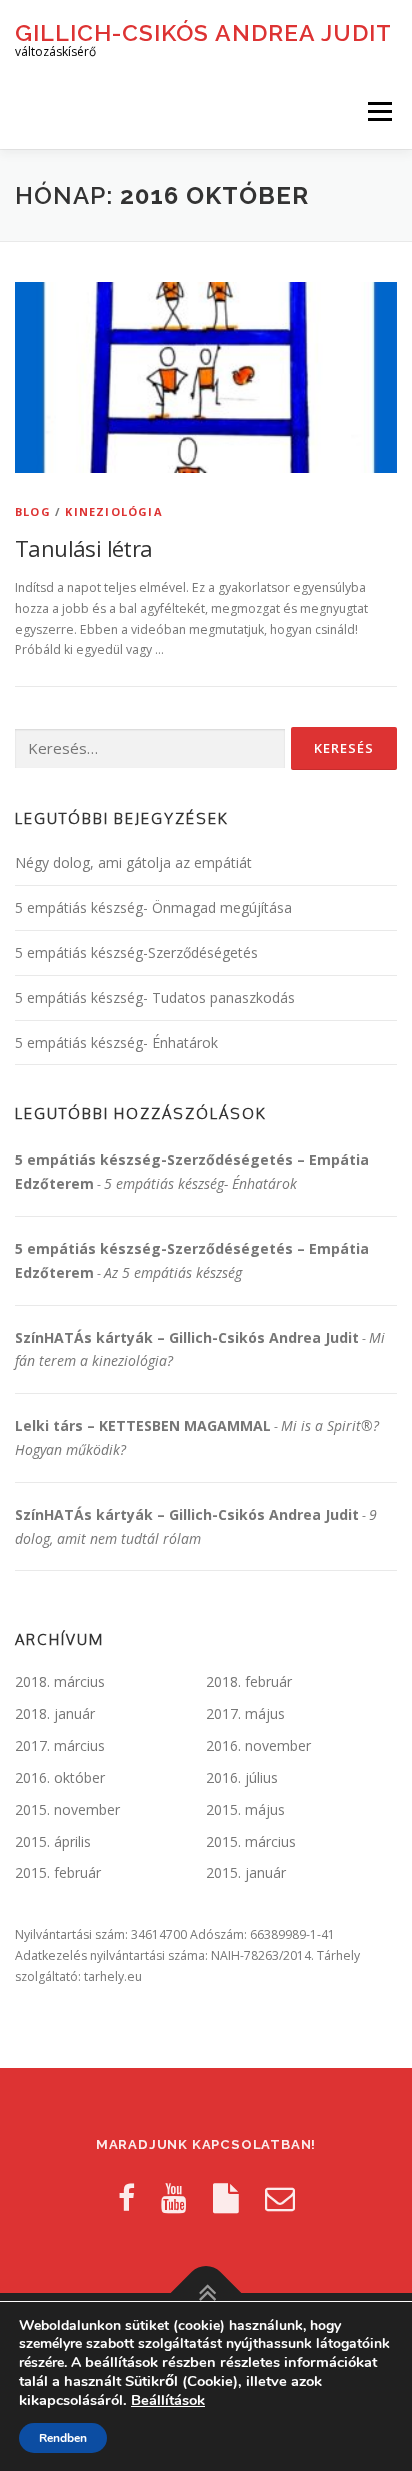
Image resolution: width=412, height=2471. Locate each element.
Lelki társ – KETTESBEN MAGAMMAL (143, 1425)
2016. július (242, 1777)
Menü (378, 111)
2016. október (60, 1777)
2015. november (67, 1809)
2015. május (245, 1809)
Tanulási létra (84, 548)
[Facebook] (126, 2197)
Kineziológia (113, 511)
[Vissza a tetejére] (206, 2293)
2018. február (249, 1681)
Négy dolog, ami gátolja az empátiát (133, 862)
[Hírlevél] (280, 2197)
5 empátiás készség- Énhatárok (116, 1042)
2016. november (258, 1745)
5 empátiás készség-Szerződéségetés (136, 952)
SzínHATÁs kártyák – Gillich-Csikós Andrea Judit (187, 1337)
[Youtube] (174, 2197)
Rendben (63, 2438)
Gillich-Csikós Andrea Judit (203, 31)
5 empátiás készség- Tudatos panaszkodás (155, 997)
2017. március (60, 1745)
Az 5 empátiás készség (173, 1272)
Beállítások (168, 2400)
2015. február (58, 1872)
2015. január (246, 1872)
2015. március (251, 1841)
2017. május (245, 1713)
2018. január (55, 1713)
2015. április (53, 1841)
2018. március (60, 1681)
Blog (33, 511)
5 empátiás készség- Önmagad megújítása (153, 907)
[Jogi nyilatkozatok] (226, 2197)
